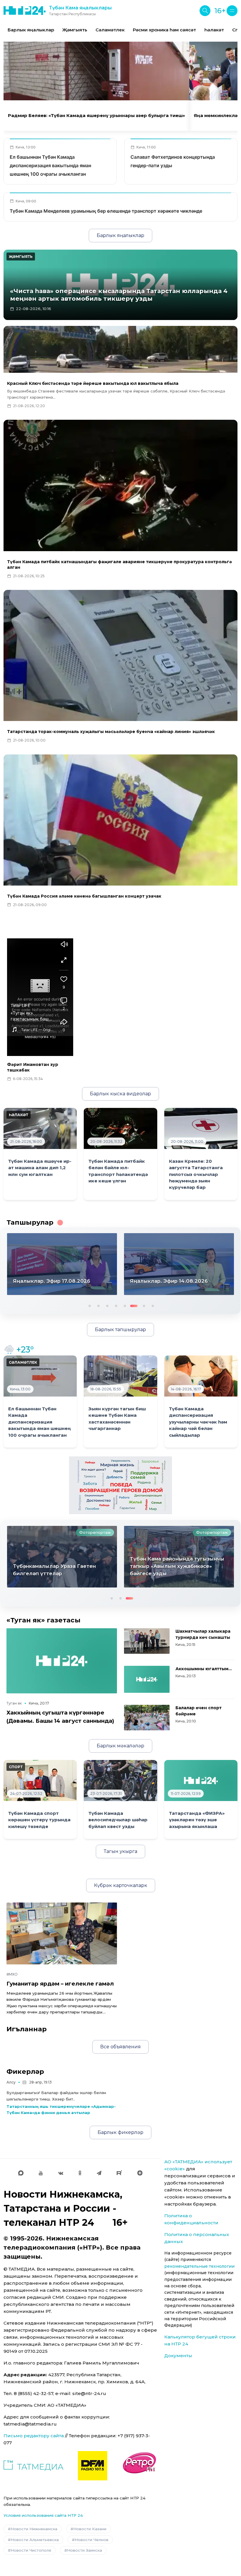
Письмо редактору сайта (34, 2436)
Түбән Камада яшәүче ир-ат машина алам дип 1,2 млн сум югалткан (40, 1168)
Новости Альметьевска (35, 2540)
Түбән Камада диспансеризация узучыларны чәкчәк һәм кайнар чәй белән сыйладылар (198, 1422)
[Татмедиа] (34, 2466)
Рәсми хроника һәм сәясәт (164, 30)
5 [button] (124, 1305)
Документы (178, 2356)
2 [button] (98, 1305)
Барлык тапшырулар (120, 1330)
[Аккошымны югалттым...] (147, 1679)
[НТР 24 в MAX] (21, 2173)
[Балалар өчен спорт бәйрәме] (147, 1718)
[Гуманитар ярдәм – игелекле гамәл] (62, 1933)
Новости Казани (90, 2529)
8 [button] (152, 1305)
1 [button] (89, 1305)
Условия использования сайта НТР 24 (43, 2515)
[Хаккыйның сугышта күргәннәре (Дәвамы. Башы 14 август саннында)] (62, 1661)
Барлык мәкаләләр (120, 1746)
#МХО (12, 1974)
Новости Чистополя (31, 2550)
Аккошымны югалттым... (204, 1669)
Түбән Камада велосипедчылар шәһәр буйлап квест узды (118, 1820)
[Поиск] (205, 11)
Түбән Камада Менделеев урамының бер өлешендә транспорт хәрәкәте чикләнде (106, 211)
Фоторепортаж (95, 1532)
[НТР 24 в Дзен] (140, 2173)
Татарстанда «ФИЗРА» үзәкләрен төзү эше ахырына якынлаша (197, 1820)
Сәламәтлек (110, 30)
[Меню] (232, 11)
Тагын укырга (120, 1851)
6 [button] (133, 1305)
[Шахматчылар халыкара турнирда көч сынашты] (147, 1641)
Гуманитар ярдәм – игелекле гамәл (60, 1984)
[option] (31, 30)
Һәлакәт (214, 30)
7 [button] (142, 1305)
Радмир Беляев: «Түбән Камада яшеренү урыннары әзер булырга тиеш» (96, 116)
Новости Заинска (84, 2550)
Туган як (14, 1703)
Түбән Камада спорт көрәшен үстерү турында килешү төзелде (39, 1820)
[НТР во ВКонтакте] (61, 2173)
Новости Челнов (92, 2540)
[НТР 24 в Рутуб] (119, 2173)
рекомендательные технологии (199, 2266)
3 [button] (107, 1305)
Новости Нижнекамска (34, 2529)
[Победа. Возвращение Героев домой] (120, 1485)
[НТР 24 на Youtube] (41, 2173)
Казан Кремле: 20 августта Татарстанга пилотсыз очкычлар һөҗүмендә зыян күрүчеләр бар (196, 1174)
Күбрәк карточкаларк (121, 1885)
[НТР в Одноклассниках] (80, 2173)
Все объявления (120, 2047)
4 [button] (116, 1305)
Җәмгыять (75, 30)
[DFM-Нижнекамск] (93, 2466)
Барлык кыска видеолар (120, 1094)
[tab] (114, 93)
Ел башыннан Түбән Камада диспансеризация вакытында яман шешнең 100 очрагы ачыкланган (50, 165)
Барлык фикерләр (120, 2132)
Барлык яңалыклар (31, 30)
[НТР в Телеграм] (99, 2173)
